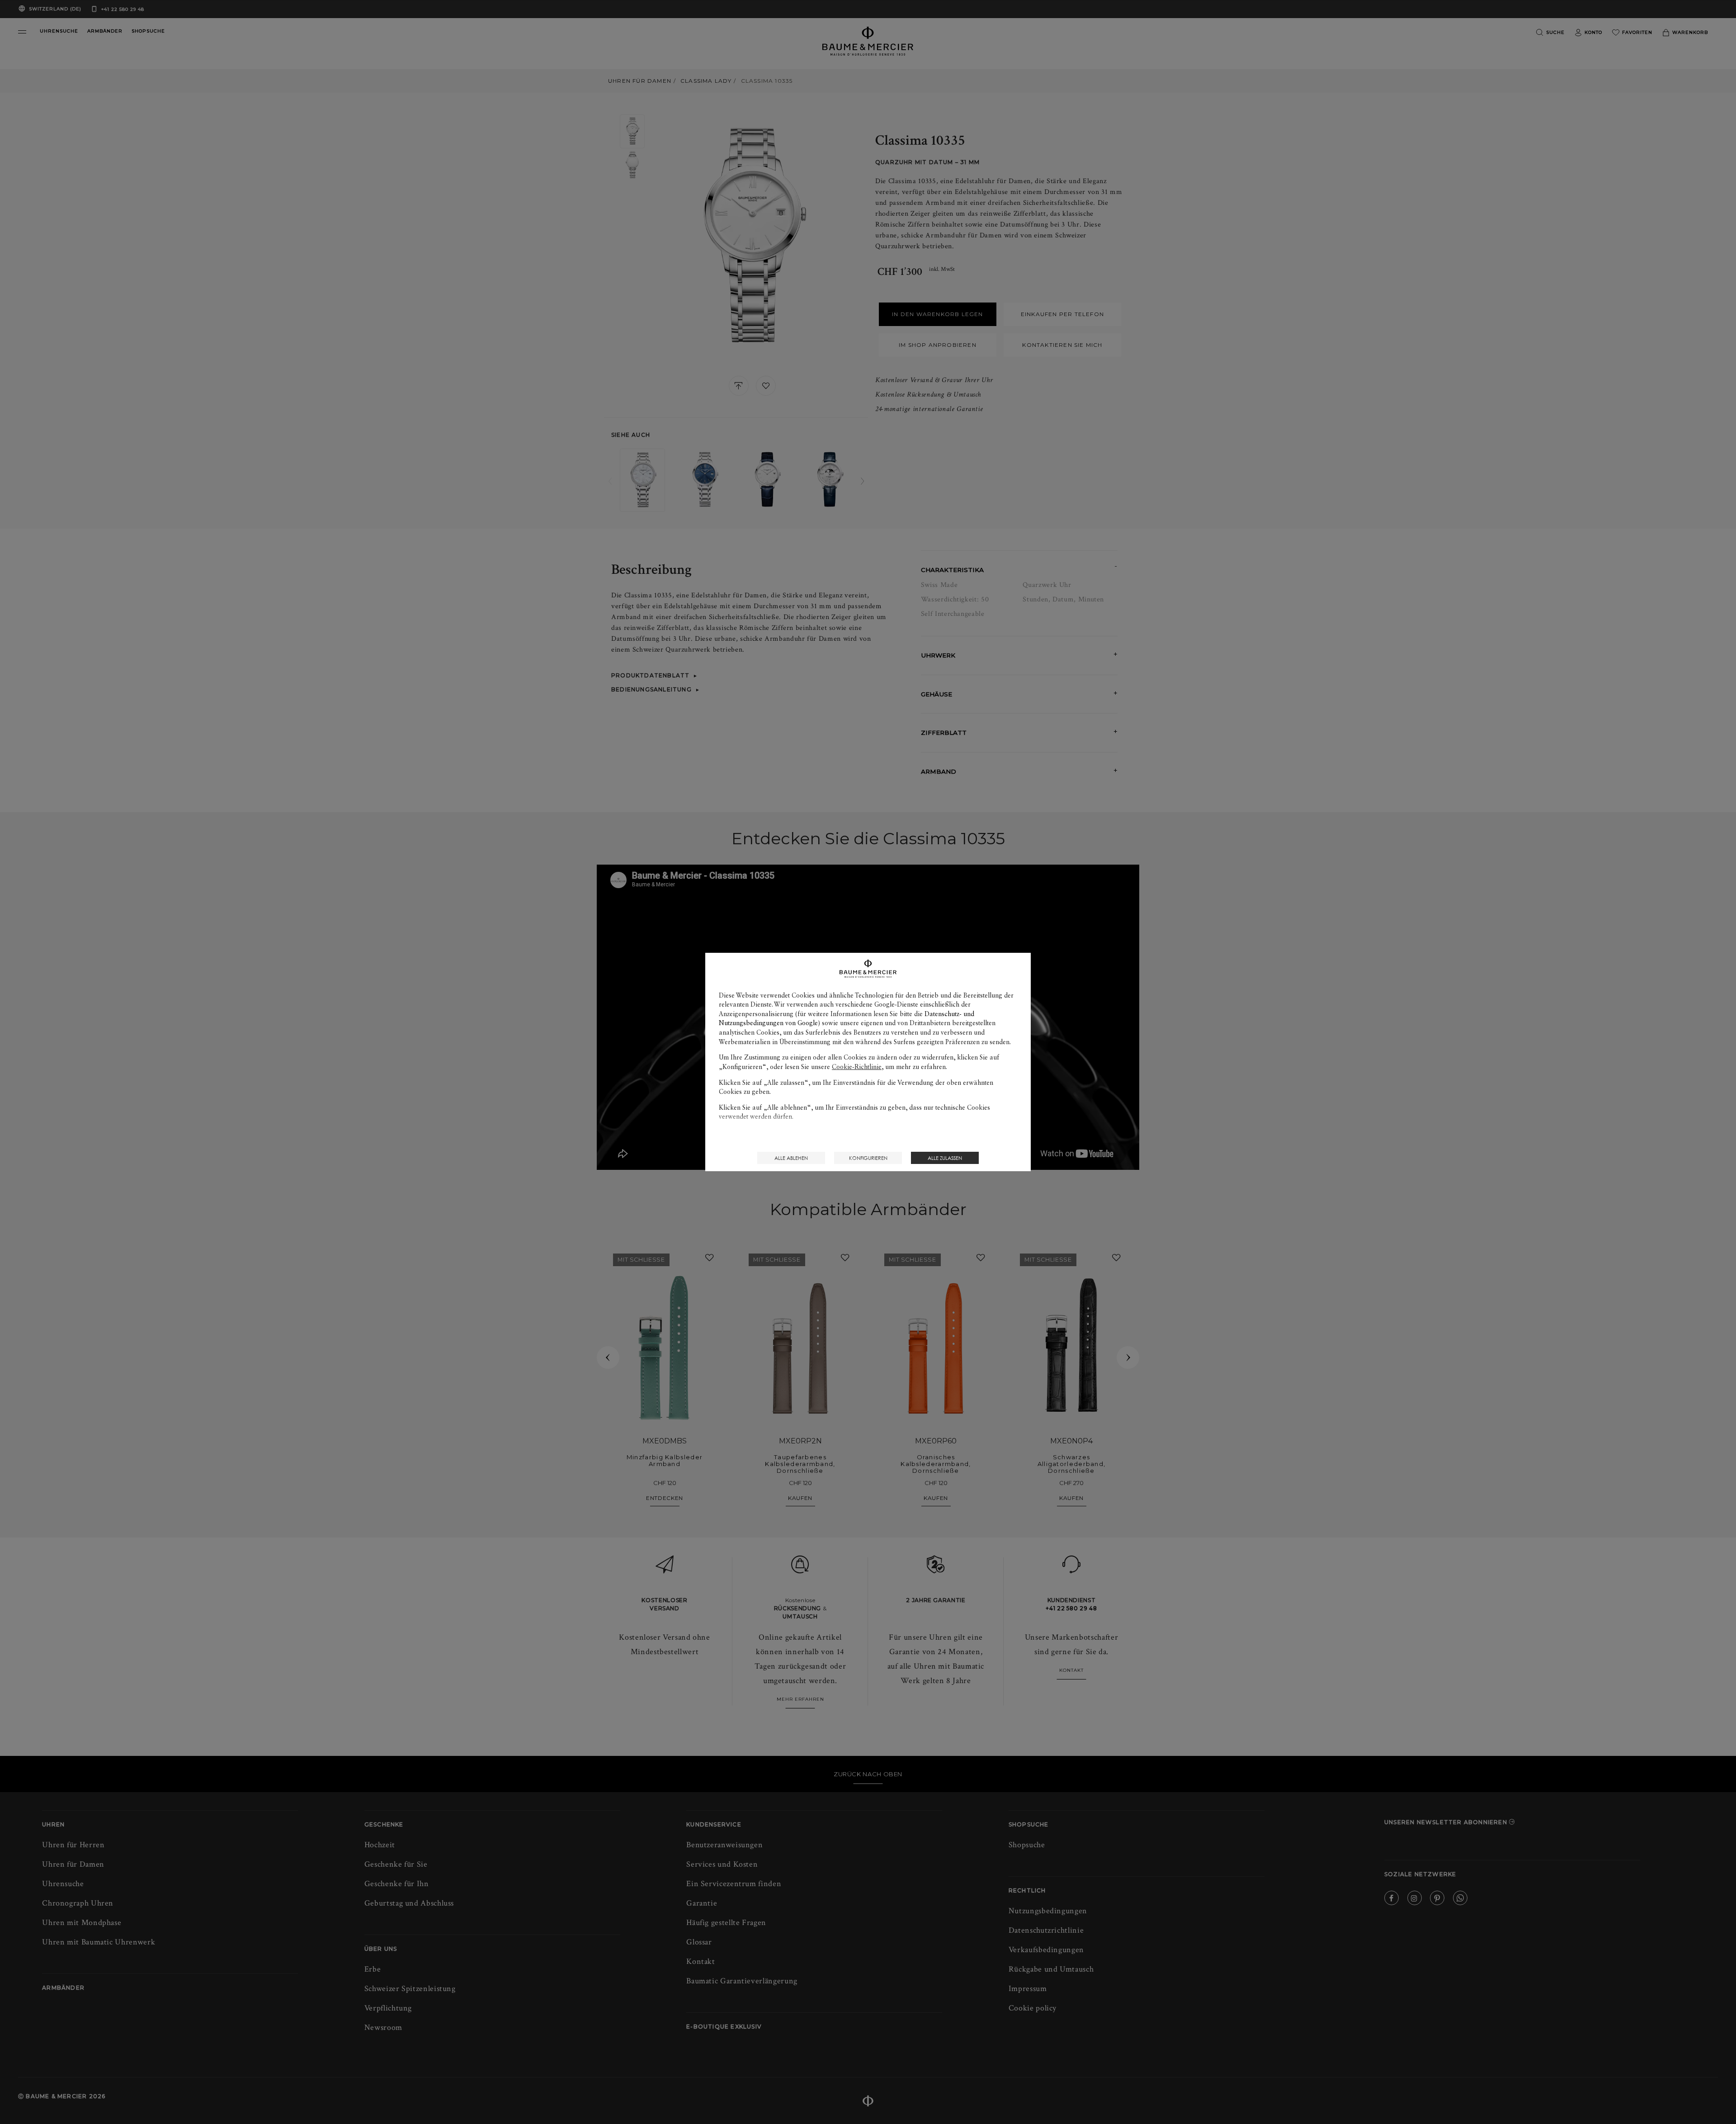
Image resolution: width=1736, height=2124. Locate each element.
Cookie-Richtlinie (857, 1067)
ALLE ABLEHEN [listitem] (791, 1158)
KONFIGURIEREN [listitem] (868, 1158)
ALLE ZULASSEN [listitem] (945, 1158)
